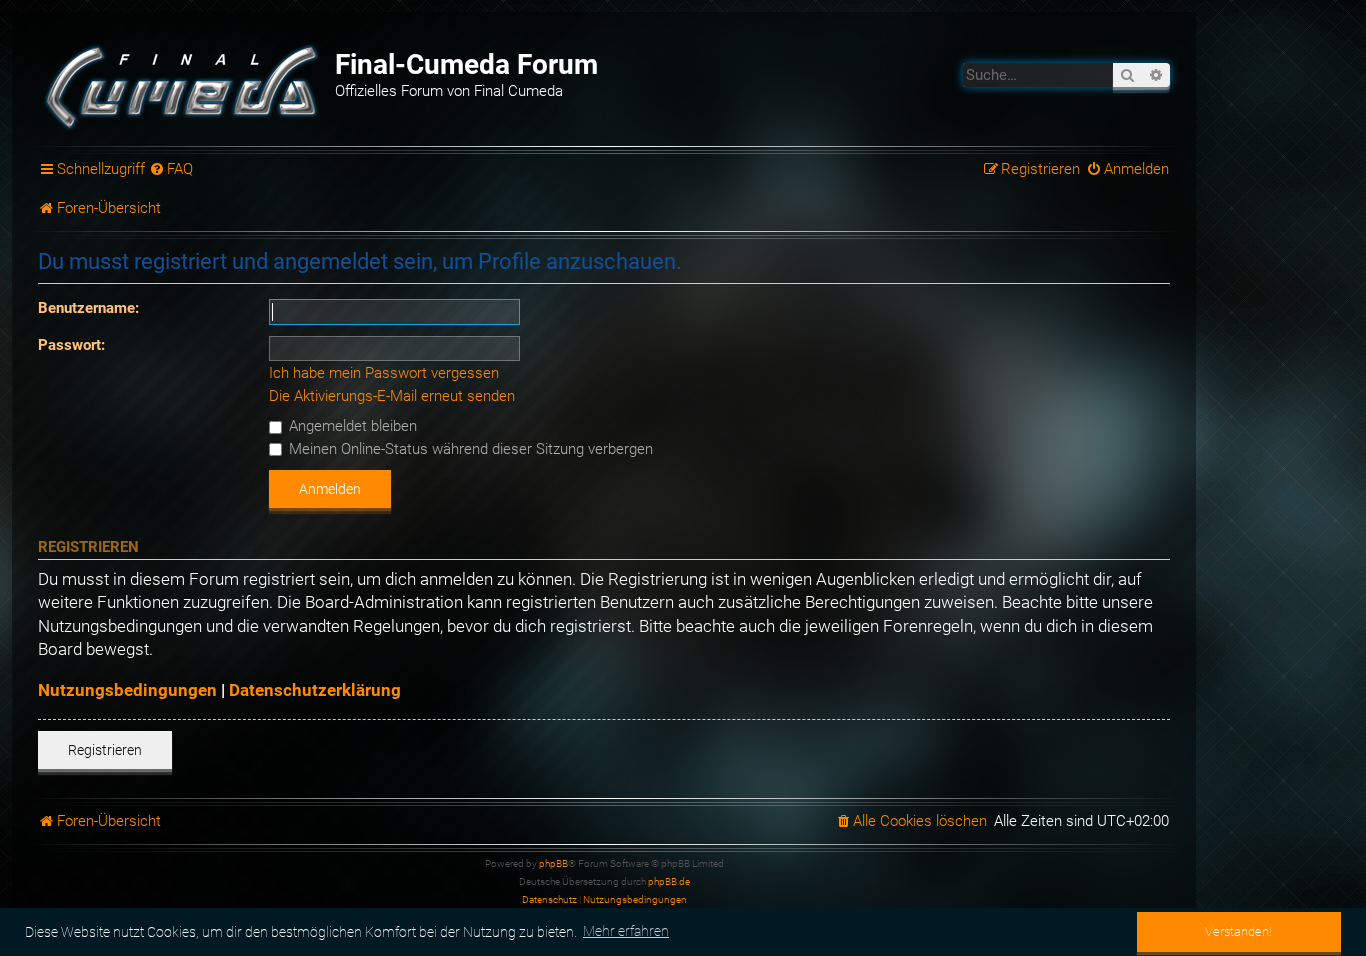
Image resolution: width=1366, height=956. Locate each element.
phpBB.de (669, 881)
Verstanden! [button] (1238, 931)
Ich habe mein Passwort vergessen (384, 373)
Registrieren (105, 750)
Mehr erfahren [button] (626, 931)
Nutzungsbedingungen (127, 690)
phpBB (553, 863)
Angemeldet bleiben (351, 426)
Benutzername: (88, 308)
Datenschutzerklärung (315, 690)
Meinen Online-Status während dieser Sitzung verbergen (469, 449)
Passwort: (71, 345)
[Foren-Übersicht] (184, 85)
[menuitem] (172, 170)
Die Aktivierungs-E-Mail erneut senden (392, 396)
